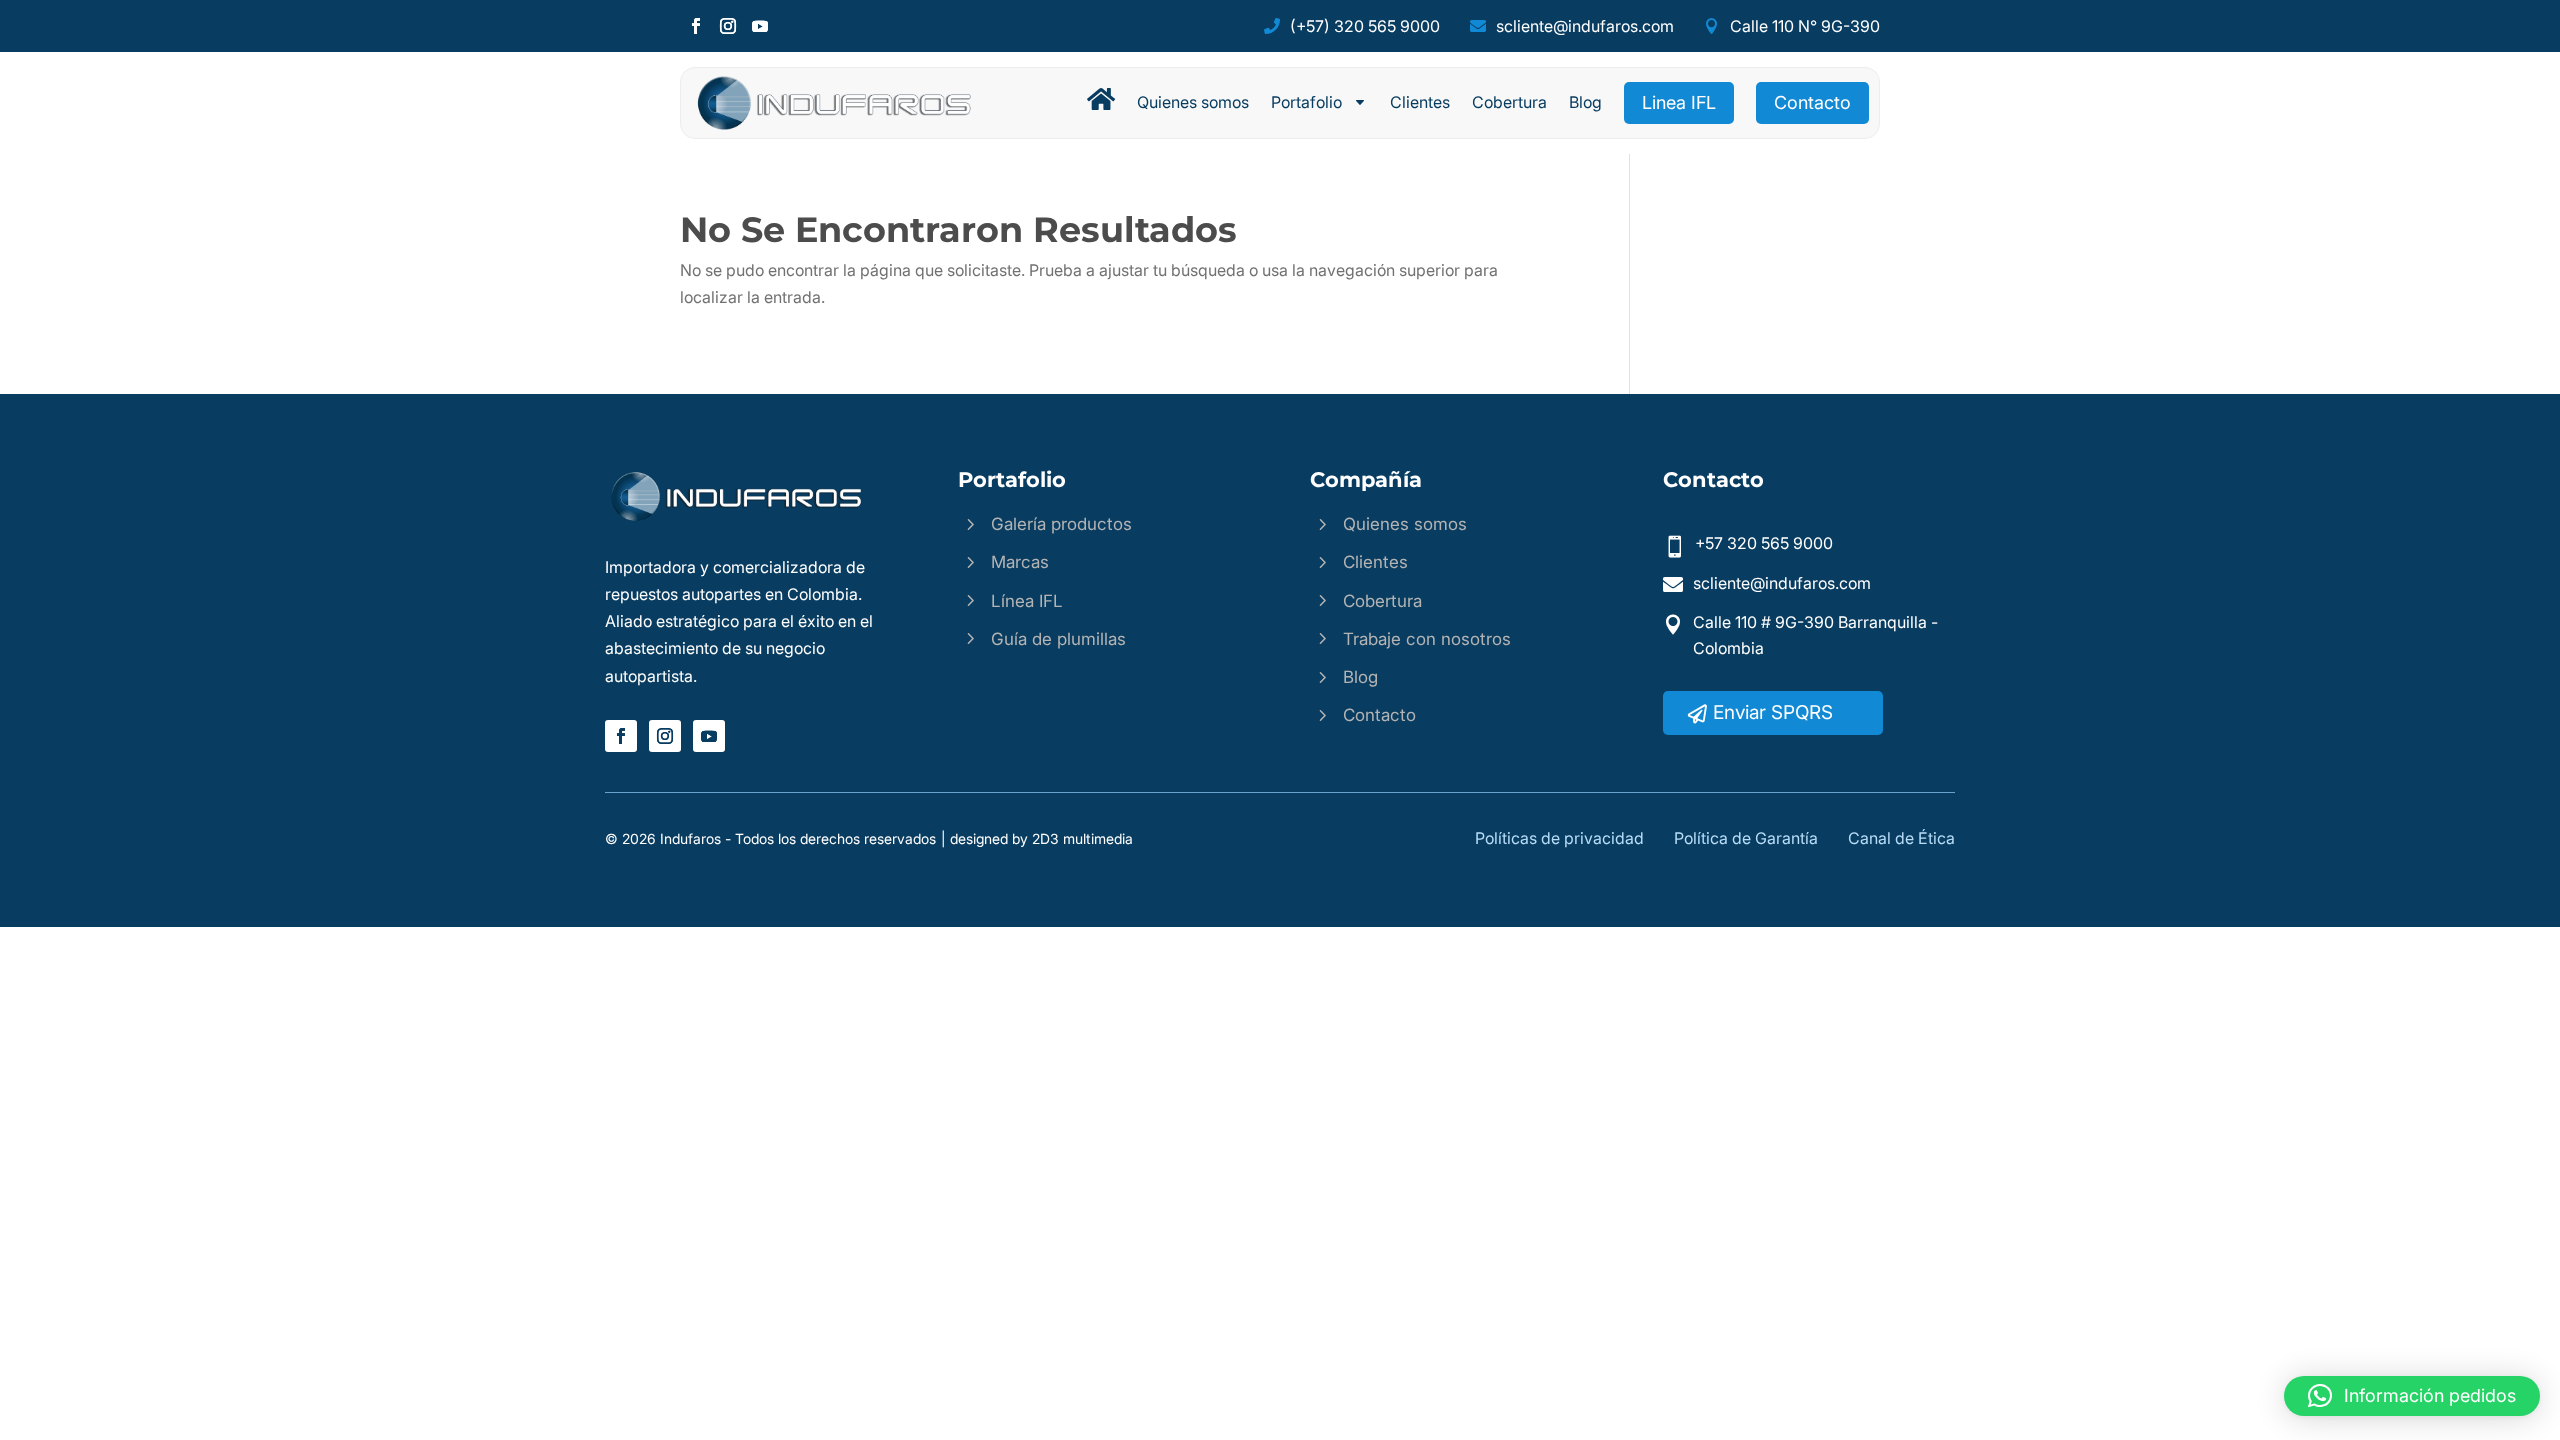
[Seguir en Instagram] (728, 26)
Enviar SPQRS (1773, 712)
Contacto (1812, 102)
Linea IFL (1679, 102)
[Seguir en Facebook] (696, 26)
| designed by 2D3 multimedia (1037, 838)
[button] (2412, 1396)
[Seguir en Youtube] (760, 26)
